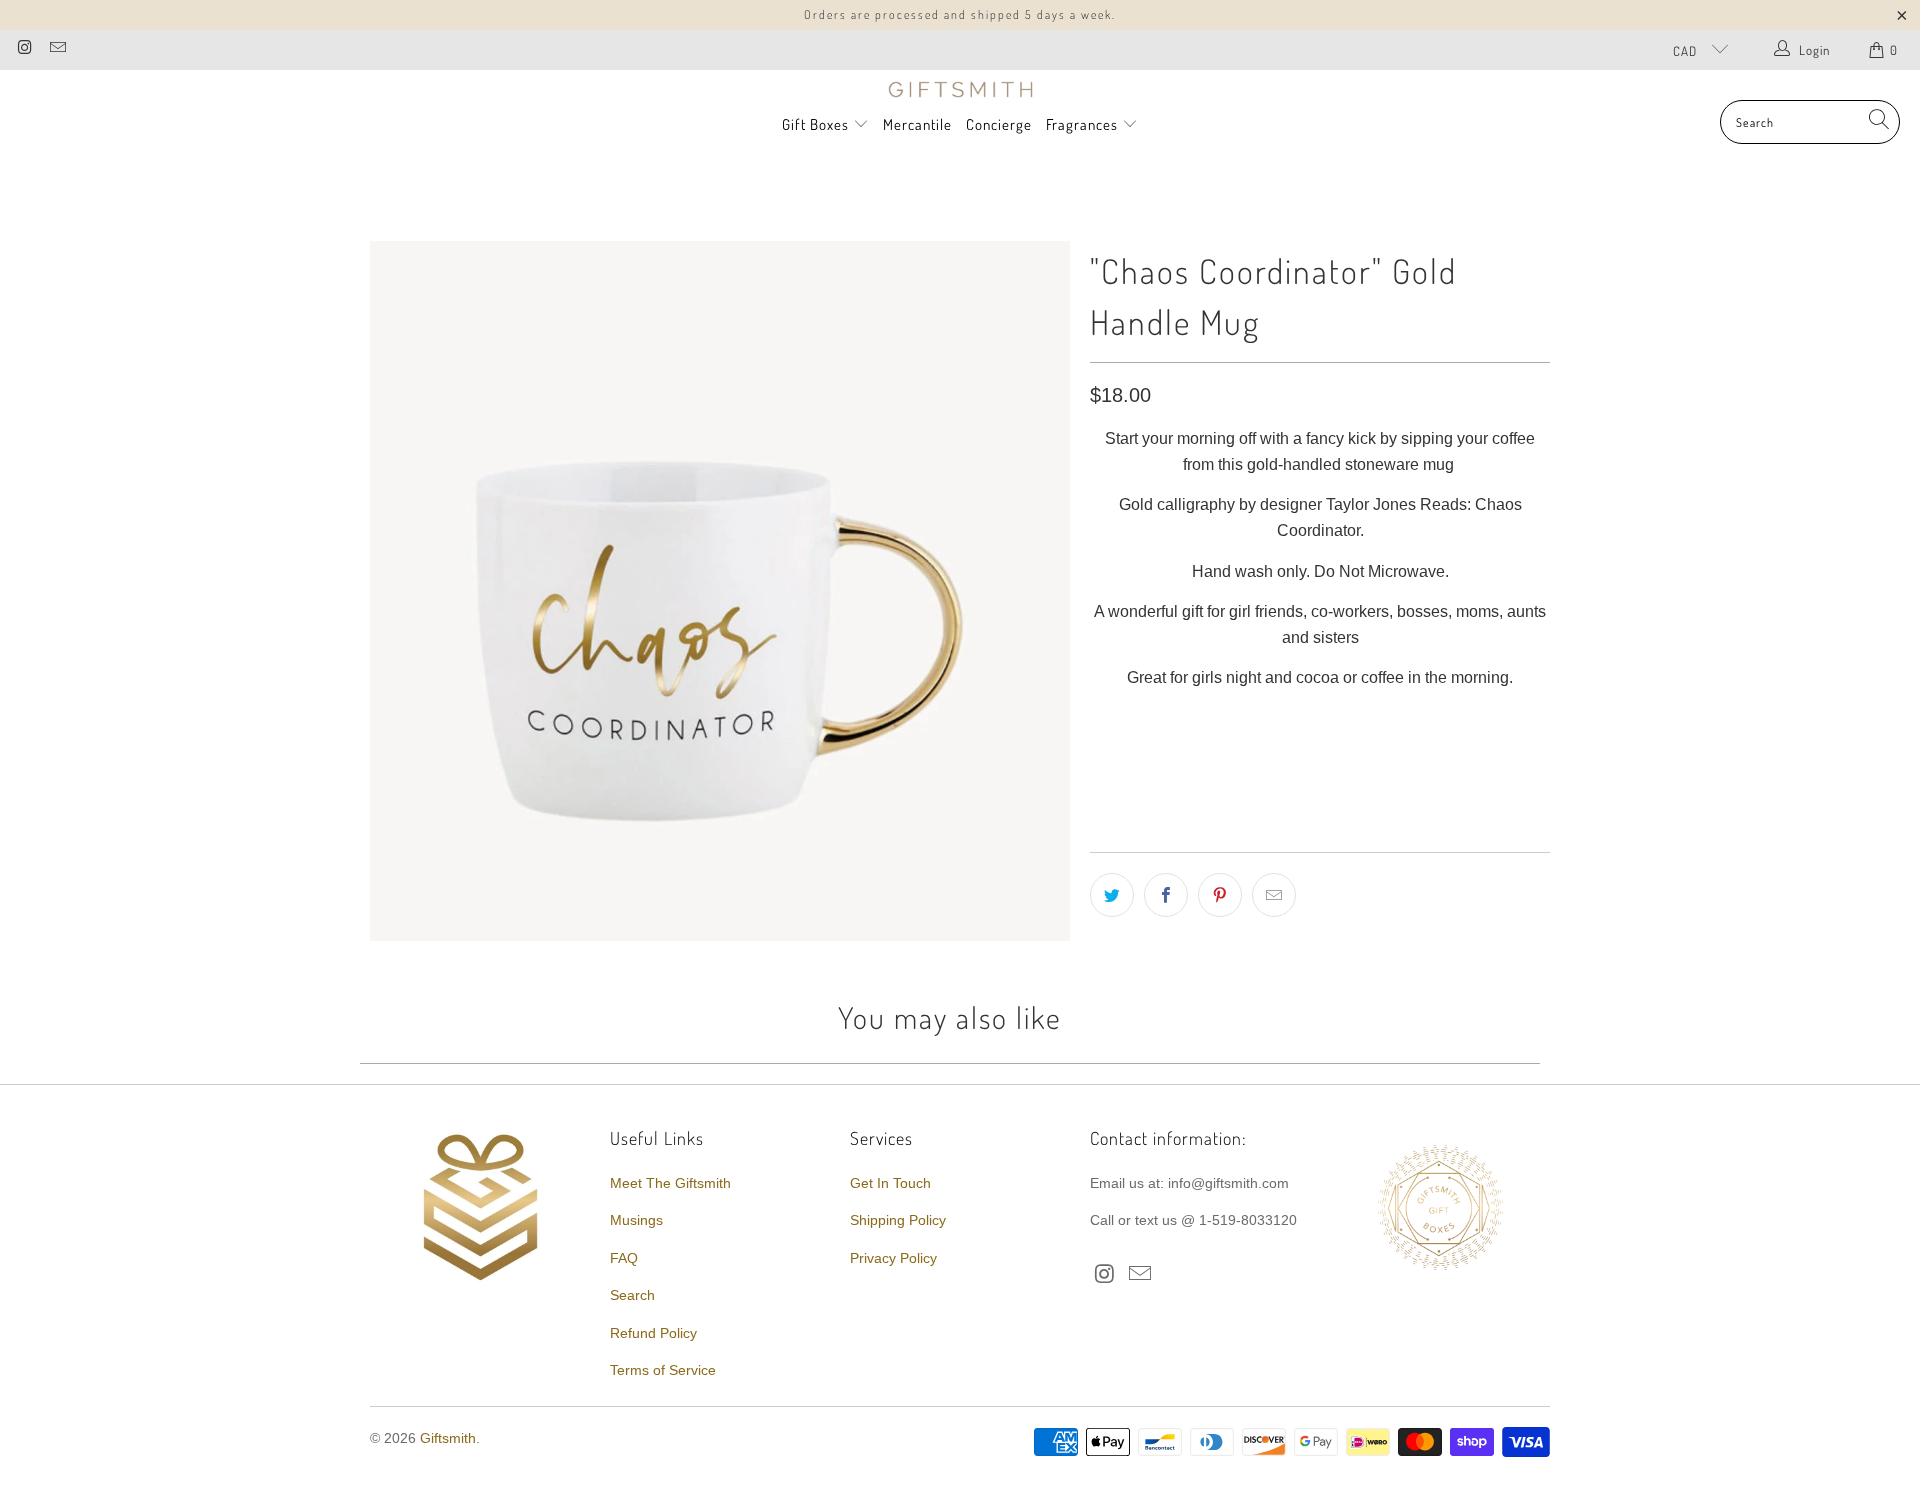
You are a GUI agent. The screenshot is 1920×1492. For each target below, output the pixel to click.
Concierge (999, 124)
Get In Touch (890, 1183)
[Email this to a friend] (1274, 895)
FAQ (624, 1258)
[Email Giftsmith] (56, 49)
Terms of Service (663, 1370)
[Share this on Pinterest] (1220, 895)
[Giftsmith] (960, 90)
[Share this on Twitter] (1112, 895)
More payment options (1432, 788)
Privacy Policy (893, 1258)
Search (632, 1295)
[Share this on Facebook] (1166, 895)
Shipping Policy (898, 1220)
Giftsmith (448, 1438)
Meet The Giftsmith (670, 1183)
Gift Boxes (815, 124)
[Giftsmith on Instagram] (24, 49)
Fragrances (1084, 124)
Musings (636, 1220)
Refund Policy (653, 1333)
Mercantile (917, 124)
